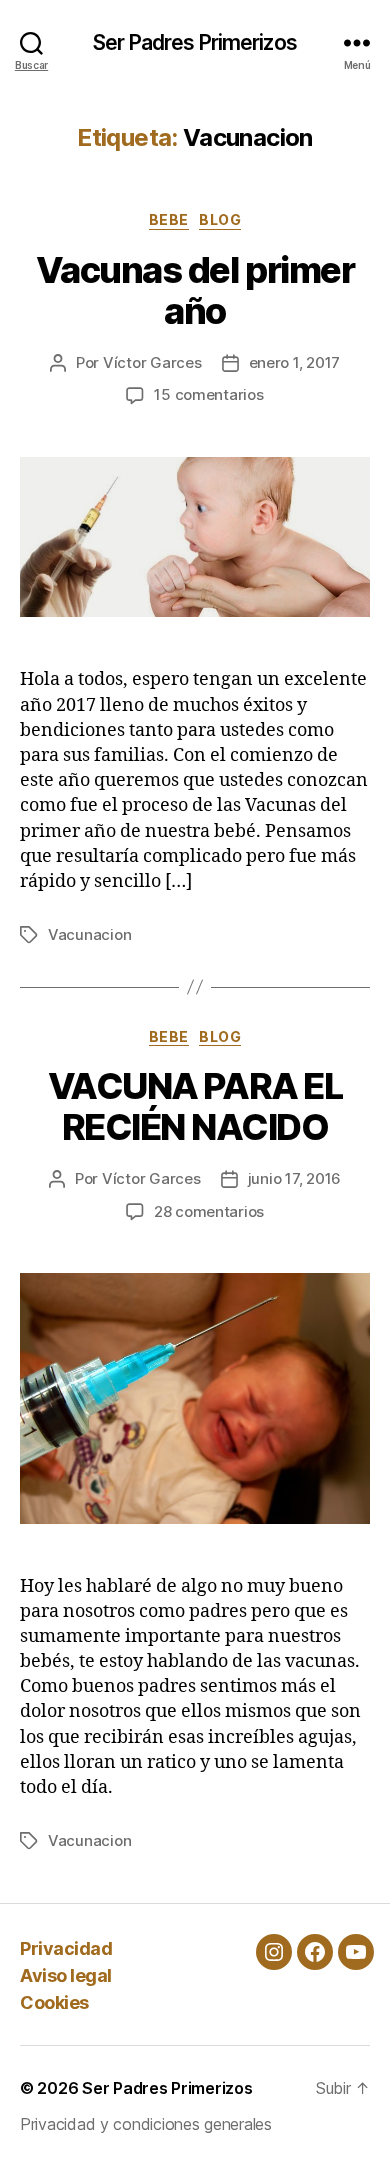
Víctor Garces (152, 362)
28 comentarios (209, 1211)
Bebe (169, 219)
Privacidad (66, 1948)
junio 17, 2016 (294, 1178)
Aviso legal (66, 1975)
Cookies (54, 2002)
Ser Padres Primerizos (195, 42)
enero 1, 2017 (295, 362)
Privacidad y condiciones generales (146, 2124)
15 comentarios (208, 394)
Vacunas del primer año (195, 290)
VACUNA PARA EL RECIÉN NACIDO (195, 1106)
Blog (220, 219)
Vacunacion (89, 934)
